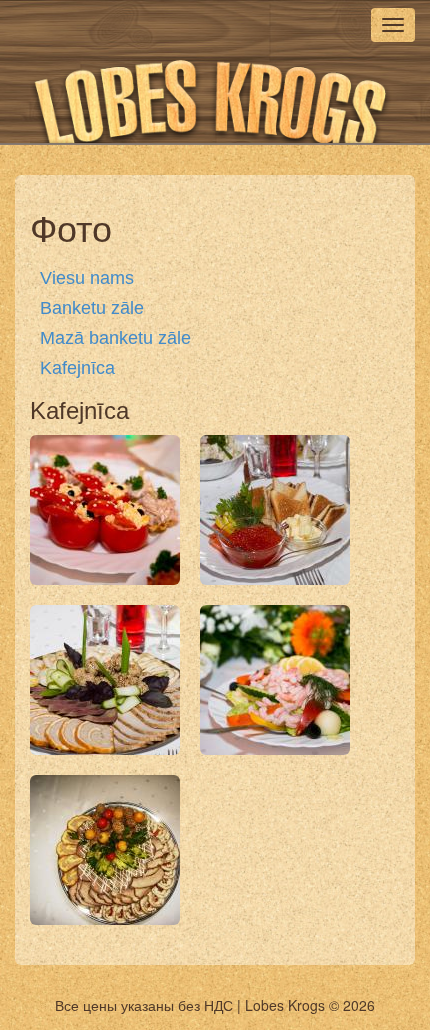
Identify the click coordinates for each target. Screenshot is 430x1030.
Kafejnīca (77, 368)
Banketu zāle (92, 308)
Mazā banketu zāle (115, 338)
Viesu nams (87, 278)
